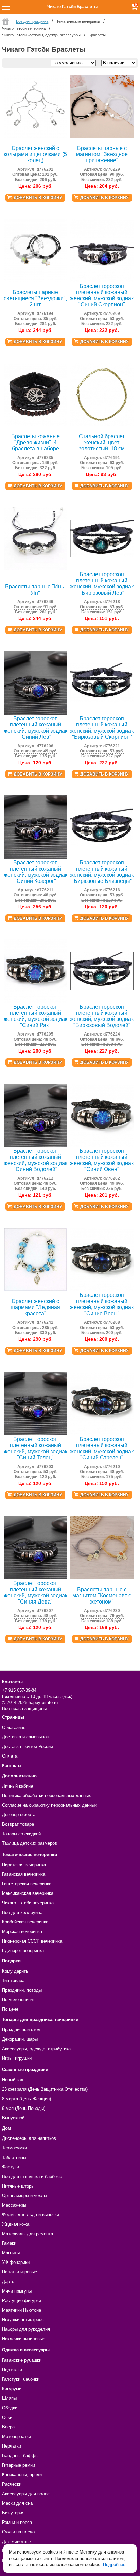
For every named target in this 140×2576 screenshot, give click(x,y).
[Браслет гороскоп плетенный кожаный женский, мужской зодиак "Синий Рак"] (35, 1001)
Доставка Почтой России (28, 1746)
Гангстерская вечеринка (27, 1884)
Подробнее (114, 2565)
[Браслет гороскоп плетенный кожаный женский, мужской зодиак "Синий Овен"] (102, 1145)
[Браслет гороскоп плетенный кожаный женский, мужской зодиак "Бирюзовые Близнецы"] (102, 857)
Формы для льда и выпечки (31, 2215)
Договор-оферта (19, 1815)
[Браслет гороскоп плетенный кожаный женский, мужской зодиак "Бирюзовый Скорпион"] (102, 713)
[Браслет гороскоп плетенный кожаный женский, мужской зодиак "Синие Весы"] (102, 1290)
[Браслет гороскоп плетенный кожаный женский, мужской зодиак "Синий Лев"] (35, 713)
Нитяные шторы (18, 2186)
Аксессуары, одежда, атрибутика (36, 2049)
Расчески (12, 2484)
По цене (10, 2009)
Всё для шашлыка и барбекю (32, 2176)
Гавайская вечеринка (24, 1874)
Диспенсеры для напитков (29, 2138)
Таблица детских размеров (30, 1843)
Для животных (17, 2541)
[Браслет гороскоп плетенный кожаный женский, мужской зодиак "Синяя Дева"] (35, 1578)
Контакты (12, 1766)
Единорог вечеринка (23, 1951)
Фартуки (11, 2167)
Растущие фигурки (22, 2301)
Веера (8, 2427)
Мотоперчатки (16, 2436)
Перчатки (12, 2446)
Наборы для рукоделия (26, 2329)
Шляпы (9, 2398)
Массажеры (14, 2205)
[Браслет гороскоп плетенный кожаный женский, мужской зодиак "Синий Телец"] (35, 1434)
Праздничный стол (21, 2030)
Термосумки (14, 2148)
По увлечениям (18, 2000)
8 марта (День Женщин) (27, 2099)
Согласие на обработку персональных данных (50, 1805)
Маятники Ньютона (22, 2310)
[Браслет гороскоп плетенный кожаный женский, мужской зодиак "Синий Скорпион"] (102, 281)
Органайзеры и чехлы (24, 2196)
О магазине (14, 1727)
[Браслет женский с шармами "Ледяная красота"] (35, 1290)
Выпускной (13, 2118)
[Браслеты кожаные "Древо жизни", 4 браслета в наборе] (35, 425)
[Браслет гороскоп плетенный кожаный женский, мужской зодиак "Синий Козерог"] (35, 857)
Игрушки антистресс (23, 2320)
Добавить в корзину (38, 198)
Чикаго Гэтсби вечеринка (28, 1903)
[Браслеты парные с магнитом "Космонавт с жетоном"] (102, 1578)
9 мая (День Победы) (24, 2108)
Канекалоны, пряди (22, 2475)
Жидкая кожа (16, 2224)
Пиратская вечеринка (24, 1865)
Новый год (13, 2080)
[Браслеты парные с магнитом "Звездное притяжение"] (102, 136)
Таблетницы (14, 2157)
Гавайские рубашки (22, 2360)
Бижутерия (13, 2513)
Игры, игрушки (17, 2058)
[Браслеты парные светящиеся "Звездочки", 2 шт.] (35, 281)
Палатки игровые (20, 2272)
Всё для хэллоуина (22, 1912)
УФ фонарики (16, 2262)
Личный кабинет (19, 1786)
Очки (7, 2417)
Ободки (10, 2408)
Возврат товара (18, 1824)
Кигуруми (12, 2389)
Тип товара (13, 1981)
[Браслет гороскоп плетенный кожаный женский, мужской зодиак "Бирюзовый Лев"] (102, 569)
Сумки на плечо (18, 2532)
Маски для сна (17, 2503)
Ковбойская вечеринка (25, 1922)
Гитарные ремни (19, 2465)
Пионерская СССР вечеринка (32, 1941)
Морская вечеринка (22, 1931)
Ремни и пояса (17, 2522)
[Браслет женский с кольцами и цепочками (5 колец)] (35, 136)
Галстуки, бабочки (21, 2379)
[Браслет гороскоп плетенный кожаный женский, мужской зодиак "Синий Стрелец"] (102, 1434)
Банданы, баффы (20, 2456)
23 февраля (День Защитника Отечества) (45, 2089)
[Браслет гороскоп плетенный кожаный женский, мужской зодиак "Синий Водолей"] (35, 1145)
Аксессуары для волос (26, 2494)
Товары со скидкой (21, 1834)
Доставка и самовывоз (25, 1737)
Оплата (10, 1756)
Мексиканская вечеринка (28, 1893)
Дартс (8, 2281)
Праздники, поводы (22, 1990)
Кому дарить (15, 1971)
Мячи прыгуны (17, 2291)
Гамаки (9, 2243)
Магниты (11, 2253)
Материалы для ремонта (28, 2234)
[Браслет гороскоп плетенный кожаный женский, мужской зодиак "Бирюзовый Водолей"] (102, 1001)
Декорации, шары (20, 2039)
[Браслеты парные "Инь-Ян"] (35, 569)
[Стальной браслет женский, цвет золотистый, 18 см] (102, 425)
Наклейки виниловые (24, 2339)
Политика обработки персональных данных (47, 1796)
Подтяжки (12, 2370)
